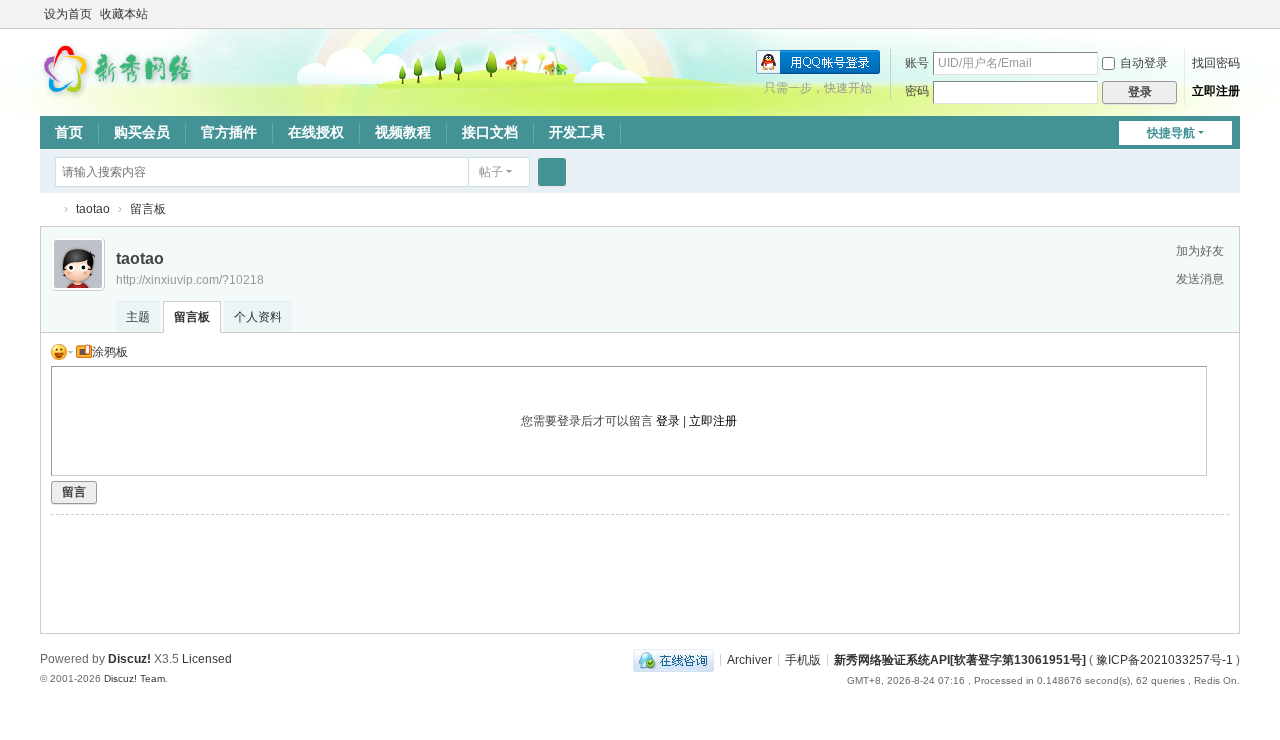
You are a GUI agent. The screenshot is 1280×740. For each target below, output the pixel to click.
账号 (917, 63)
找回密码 (1216, 63)
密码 (917, 91)
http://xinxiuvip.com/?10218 (190, 280)
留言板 (148, 209)
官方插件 (229, 132)
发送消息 (1200, 279)
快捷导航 (1171, 133)
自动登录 (1144, 63)
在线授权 (316, 132)
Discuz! (129, 659)
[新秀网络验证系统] (120, 68)
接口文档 (490, 132)
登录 (668, 421)
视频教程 (403, 132)
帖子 (491, 172)
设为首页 (68, 14)
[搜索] (552, 172)
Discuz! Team (134, 678)
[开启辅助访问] (1235, 14)
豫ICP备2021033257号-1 (1164, 659)
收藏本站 (124, 14)
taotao (93, 209)
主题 (138, 317)
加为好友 (1200, 251)
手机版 (803, 659)
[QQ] (673, 659)
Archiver (749, 659)
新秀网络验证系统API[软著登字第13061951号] (960, 659)
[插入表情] (62, 352)
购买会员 (142, 132)
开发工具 (577, 132)
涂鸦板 (110, 352)
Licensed (207, 659)
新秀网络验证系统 (48, 209)
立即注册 (1216, 91)
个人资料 (258, 317)
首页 (69, 132)
